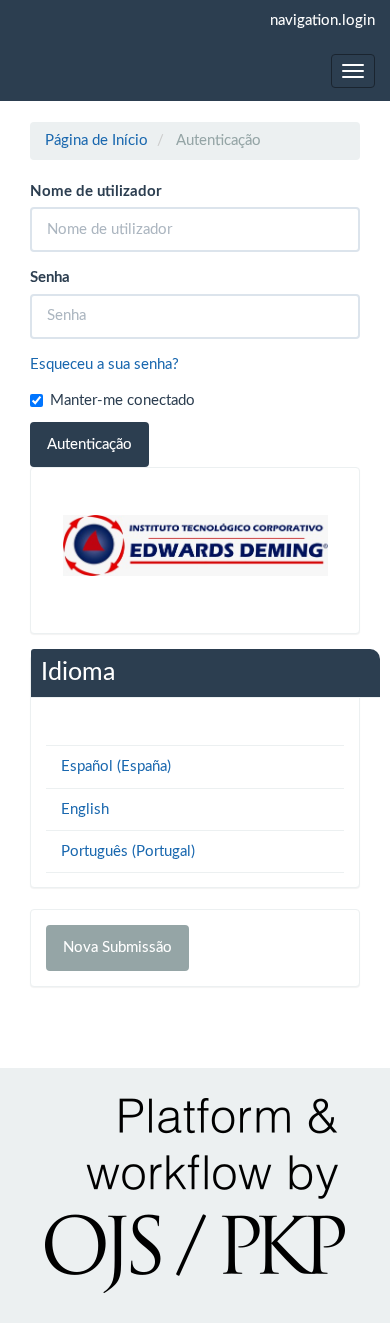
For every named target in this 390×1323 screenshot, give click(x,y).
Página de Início (96, 140)
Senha (50, 277)
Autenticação (89, 444)
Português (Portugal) (128, 851)
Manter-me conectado (122, 400)
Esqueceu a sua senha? (104, 364)
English (85, 809)
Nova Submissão (117, 947)
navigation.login (322, 20)
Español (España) (116, 766)
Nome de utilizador (96, 191)
